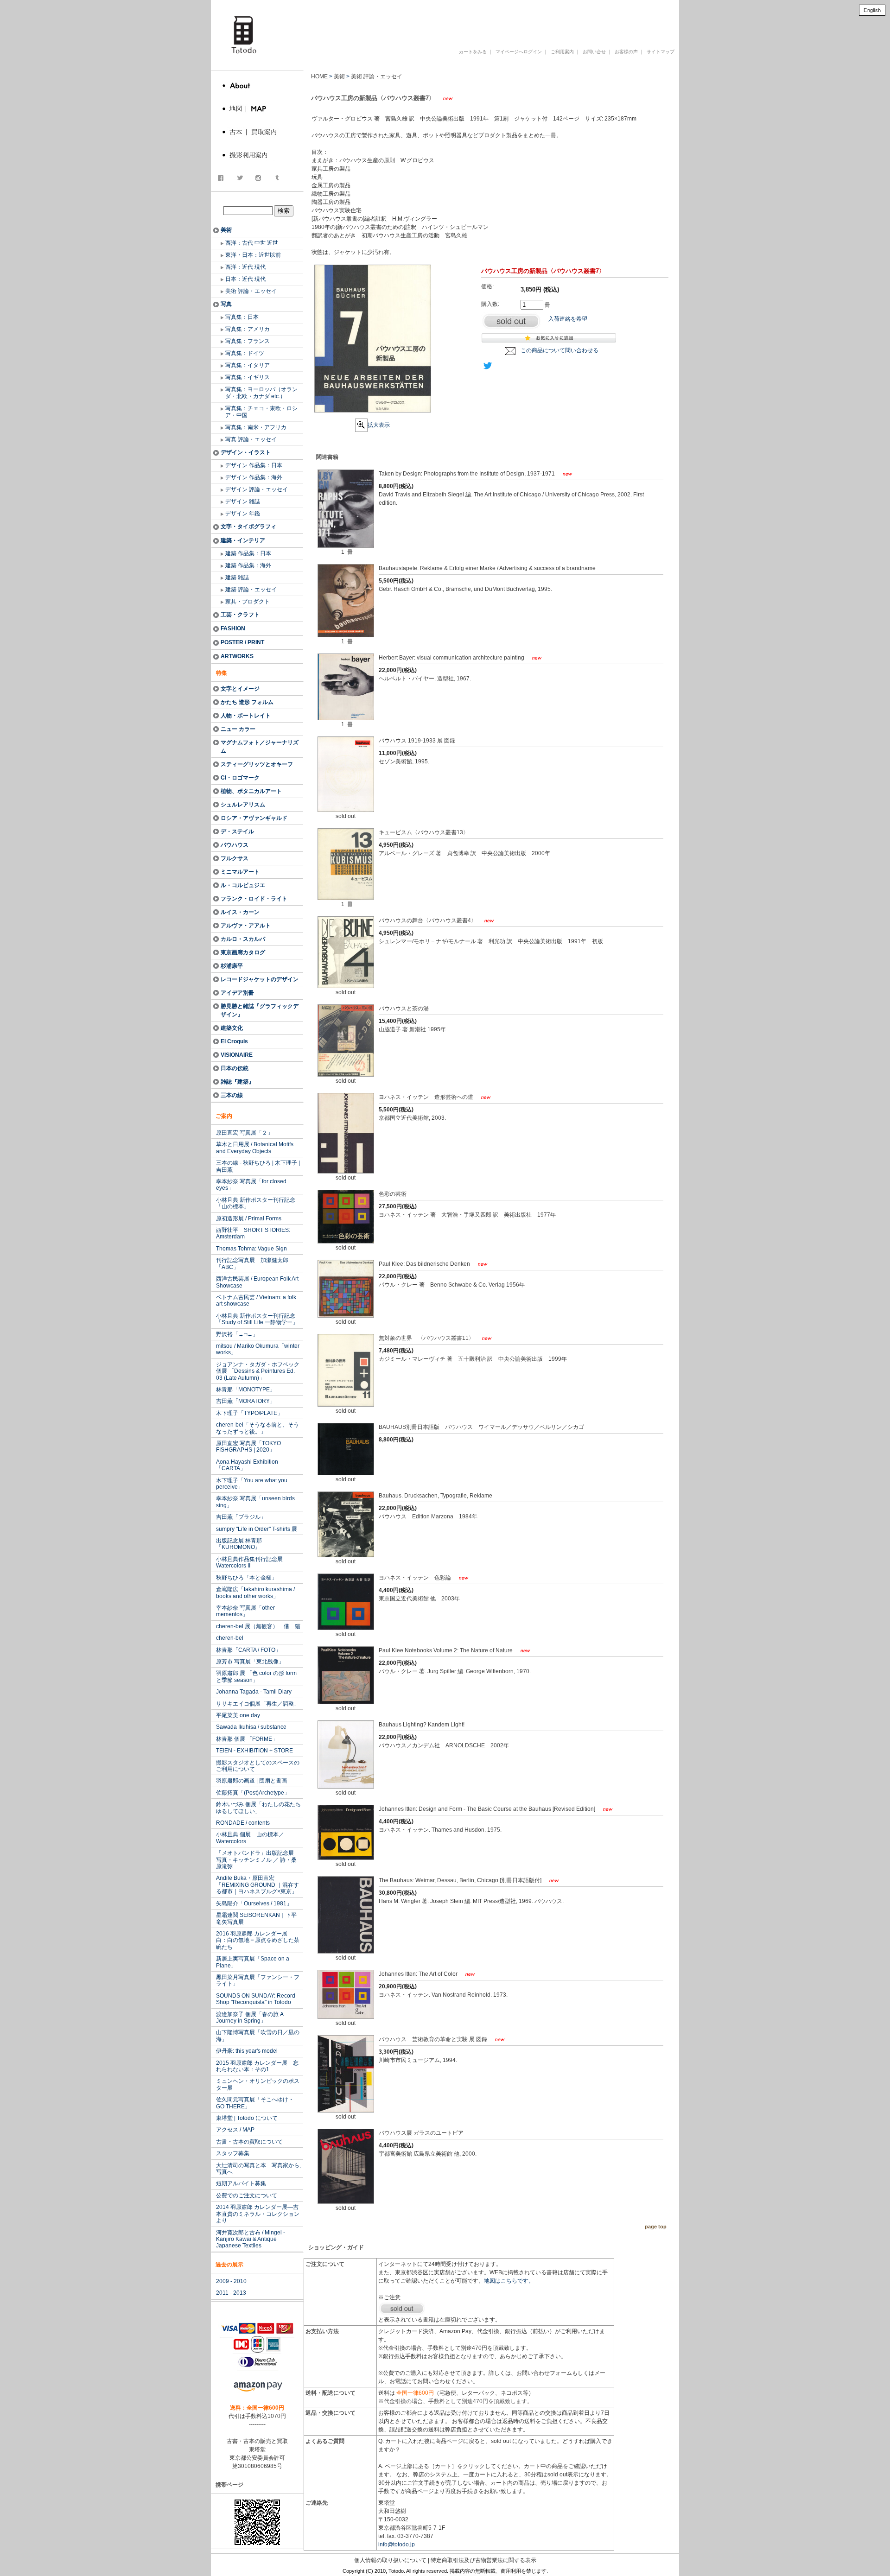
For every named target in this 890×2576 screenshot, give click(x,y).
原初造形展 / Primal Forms (249, 1218)
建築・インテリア (243, 540)
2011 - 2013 (231, 2293)
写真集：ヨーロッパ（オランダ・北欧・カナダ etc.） (261, 393)
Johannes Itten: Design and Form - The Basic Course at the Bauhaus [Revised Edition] (488, 1809)
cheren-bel (230, 1638)
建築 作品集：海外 (248, 565)
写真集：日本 (242, 317)
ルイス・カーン (240, 912)
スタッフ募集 (233, 2153)
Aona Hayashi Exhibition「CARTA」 (247, 1465)
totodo (216, 4)
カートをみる (473, 52)
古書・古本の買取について (249, 2142)
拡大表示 (379, 425)
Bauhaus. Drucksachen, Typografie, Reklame (435, 1496)
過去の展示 (229, 2265)
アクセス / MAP (235, 2130)
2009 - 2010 (231, 2281)
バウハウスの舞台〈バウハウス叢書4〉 (428, 920)
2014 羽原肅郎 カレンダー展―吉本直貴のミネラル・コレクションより (258, 2214)
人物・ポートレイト (246, 716)
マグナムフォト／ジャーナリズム (260, 747)
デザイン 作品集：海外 (254, 477)
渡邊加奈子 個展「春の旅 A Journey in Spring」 (250, 2018)
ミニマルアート (240, 872)
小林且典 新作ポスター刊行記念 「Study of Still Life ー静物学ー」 (257, 1319)
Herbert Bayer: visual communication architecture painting (452, 658)
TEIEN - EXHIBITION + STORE (254, 1751)
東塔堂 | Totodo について (247, 2118)
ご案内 (224, 1116)
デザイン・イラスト (246, 452)
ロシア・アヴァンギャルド (254, 818)
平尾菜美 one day (238, 1715)
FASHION (233, 628)
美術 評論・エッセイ (251, 291)
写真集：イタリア (248, 365)
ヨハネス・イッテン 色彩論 (416, 1578)
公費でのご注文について (247, 2195)
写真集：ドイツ (245, 353)
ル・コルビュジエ (243, 885)
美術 (226, 230)
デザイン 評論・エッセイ (257, 489)
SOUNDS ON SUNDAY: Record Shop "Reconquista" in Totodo (256, 1999)
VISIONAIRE (237, 1055)
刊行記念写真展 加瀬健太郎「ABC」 (252, 1263)
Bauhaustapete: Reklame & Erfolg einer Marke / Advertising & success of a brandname (487, 568)
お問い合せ (594, 52)
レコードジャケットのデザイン (260, 979)
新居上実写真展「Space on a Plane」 (253, 1962)
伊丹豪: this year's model (247, 2051)
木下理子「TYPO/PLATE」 (249, 1413)
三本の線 (232, 1095)
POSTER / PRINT (242, 642)
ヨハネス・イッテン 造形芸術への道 (427, 1097)
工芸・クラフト (240, 615)
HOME (319, 76)
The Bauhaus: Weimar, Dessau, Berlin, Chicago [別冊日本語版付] (461, 1880)
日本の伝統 (235, 1068)
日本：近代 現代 (245, 279)
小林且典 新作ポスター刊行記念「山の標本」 (256, 1203)
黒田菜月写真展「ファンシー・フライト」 (258, 1980)
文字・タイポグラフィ (248, 527)
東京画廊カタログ (243, 952)
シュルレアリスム (243, 805)
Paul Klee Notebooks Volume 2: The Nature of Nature (446, 1650)
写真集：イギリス (248, 377)
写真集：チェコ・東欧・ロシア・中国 (261, 412)
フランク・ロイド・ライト (254, 899)
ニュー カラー (238, 729)
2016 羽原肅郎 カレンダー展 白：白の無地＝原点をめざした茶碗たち (258, 1940)
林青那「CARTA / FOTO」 (248, 1650)
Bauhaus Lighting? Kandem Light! (422, 1725)
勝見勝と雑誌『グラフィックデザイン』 (260, 1010)
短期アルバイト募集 (241, 2183)
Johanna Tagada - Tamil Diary (254, 1692)
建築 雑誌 (237, 577)
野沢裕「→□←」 (237, 1334)
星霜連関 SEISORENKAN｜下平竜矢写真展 (256, 1918)
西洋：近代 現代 (245, 267)
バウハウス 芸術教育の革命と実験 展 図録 (434, 2039)
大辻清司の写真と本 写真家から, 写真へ (258, 2169)
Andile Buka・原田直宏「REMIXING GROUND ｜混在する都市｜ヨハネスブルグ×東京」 (257, 1885)
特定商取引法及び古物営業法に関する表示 (483, 2560)
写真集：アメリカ (248, 329)
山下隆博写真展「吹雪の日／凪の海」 (258, 2036)
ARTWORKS (237, 656)
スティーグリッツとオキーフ (257, 764)
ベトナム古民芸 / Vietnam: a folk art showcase (256, 1301)
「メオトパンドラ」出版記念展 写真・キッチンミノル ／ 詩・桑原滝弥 (258, 1860)
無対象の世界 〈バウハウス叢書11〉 (427, 1338)
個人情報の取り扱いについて (390, 2560)
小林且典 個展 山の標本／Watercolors (250, 1838)
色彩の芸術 (393, 1194)
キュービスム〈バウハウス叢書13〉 (424, 832)
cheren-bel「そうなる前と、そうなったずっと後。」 (257, 1428)
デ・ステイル (237, 831)
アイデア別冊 (237, 993)
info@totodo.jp (397, 2544)
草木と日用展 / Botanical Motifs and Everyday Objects (255, 1148)
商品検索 (258, 201)
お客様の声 (626, 52)
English (872, 10)
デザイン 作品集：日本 (254, 465)
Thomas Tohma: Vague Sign (251, 1249)
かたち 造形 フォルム (247, 702)
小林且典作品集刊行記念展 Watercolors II (249, 1562)
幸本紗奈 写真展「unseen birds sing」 (255, 1502)
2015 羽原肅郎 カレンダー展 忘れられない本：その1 (257, 2066)
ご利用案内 (562, 52)
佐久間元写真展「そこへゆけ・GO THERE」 (255, 2103)
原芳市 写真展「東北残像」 (250, 1662)
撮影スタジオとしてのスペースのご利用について (258, 1766)
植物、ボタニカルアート (251, 791)
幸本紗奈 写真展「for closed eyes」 (251, 1185)
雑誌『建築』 (237, 1082)
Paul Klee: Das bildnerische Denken (425, 1264)
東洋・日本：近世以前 (253, 255)
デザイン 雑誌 (243, 501)
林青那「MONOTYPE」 (246, 1390)
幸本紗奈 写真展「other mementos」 (245, 1611)
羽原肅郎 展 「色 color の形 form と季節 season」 (256, 1676)
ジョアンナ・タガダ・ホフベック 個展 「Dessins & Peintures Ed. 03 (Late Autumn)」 (258, 1371)
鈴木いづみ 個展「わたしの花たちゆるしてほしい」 (258, 1808)
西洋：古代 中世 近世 (252, 243)
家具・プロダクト (248, 602)
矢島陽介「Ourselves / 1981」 (254, 1903)
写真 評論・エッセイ (251, 439)
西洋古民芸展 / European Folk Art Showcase (257, 1282)
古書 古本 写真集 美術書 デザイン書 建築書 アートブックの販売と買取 (456, 20)
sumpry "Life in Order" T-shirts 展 (257, 1529)
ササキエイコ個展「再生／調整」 (258, 1704)
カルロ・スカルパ (243, 939)
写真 (226, 304)
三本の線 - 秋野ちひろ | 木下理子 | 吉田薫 (258, 1166)
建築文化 (232, 1028)
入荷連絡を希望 (568, 319)
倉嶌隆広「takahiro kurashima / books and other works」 (255, 1593)
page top (656, 2227)
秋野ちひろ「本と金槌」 (247, 1578)
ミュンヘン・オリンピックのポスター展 (258, 2084)
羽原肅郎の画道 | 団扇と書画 (251, 1781)
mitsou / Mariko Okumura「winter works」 (258, 1349)
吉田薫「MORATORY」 (246, 1401)
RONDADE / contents (243, 1823)
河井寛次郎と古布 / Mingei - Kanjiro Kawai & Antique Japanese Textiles (251, 2239)
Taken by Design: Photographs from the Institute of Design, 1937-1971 (467, 474)
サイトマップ (661, 52)
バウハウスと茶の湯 (404, 1009)
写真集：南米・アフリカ (256, 427)
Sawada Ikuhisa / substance (251, 1727)
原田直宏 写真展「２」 (245, 1133)
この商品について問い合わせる (559, 350)
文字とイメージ (240, 689)
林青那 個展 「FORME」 (247, 1739)
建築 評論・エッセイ (251, 590)
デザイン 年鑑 (243, 514)
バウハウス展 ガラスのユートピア (421, 2133)
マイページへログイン (519, 52)
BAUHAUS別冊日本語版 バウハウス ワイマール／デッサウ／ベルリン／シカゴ (481, 1427)
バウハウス (235, 845)
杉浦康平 (232, 966)
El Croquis (234, 1041)
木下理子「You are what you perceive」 (252, 1484)
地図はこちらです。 (509, 2281)
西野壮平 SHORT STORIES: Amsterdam (253, 1233)
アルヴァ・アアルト (246, 926)
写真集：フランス (248, 341)
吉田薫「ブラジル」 (241, 1517)
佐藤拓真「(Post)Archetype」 (253, 1793)
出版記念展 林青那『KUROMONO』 (239, 1544)
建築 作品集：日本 (248, 553)
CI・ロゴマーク (240, 778)
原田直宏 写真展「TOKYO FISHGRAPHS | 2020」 (248, 1447)
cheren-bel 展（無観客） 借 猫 (258, 1626)
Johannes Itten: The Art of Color (419, 1974)
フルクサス (235, 858)
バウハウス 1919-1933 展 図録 (417, 741)
